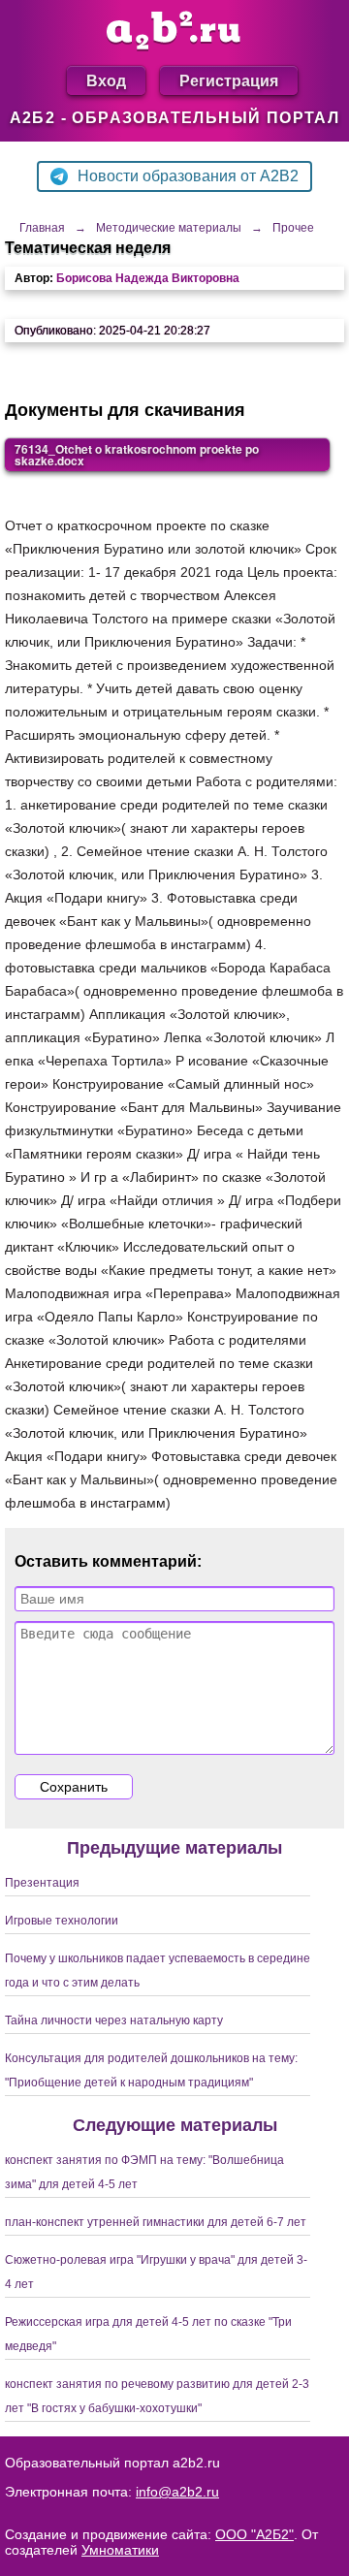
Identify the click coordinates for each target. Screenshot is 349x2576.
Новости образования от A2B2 (188, 176)
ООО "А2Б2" (254, 2534)
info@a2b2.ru (177, 2492)
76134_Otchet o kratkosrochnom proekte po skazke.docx (137, 455)
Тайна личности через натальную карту (114, 2020)
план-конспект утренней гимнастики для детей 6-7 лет (156, 2222)
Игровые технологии (62, 1921)
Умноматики (120, 2550)
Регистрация (229, 80)
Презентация (42, 1883)
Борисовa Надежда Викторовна (148, 278)
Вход (106, 80)
